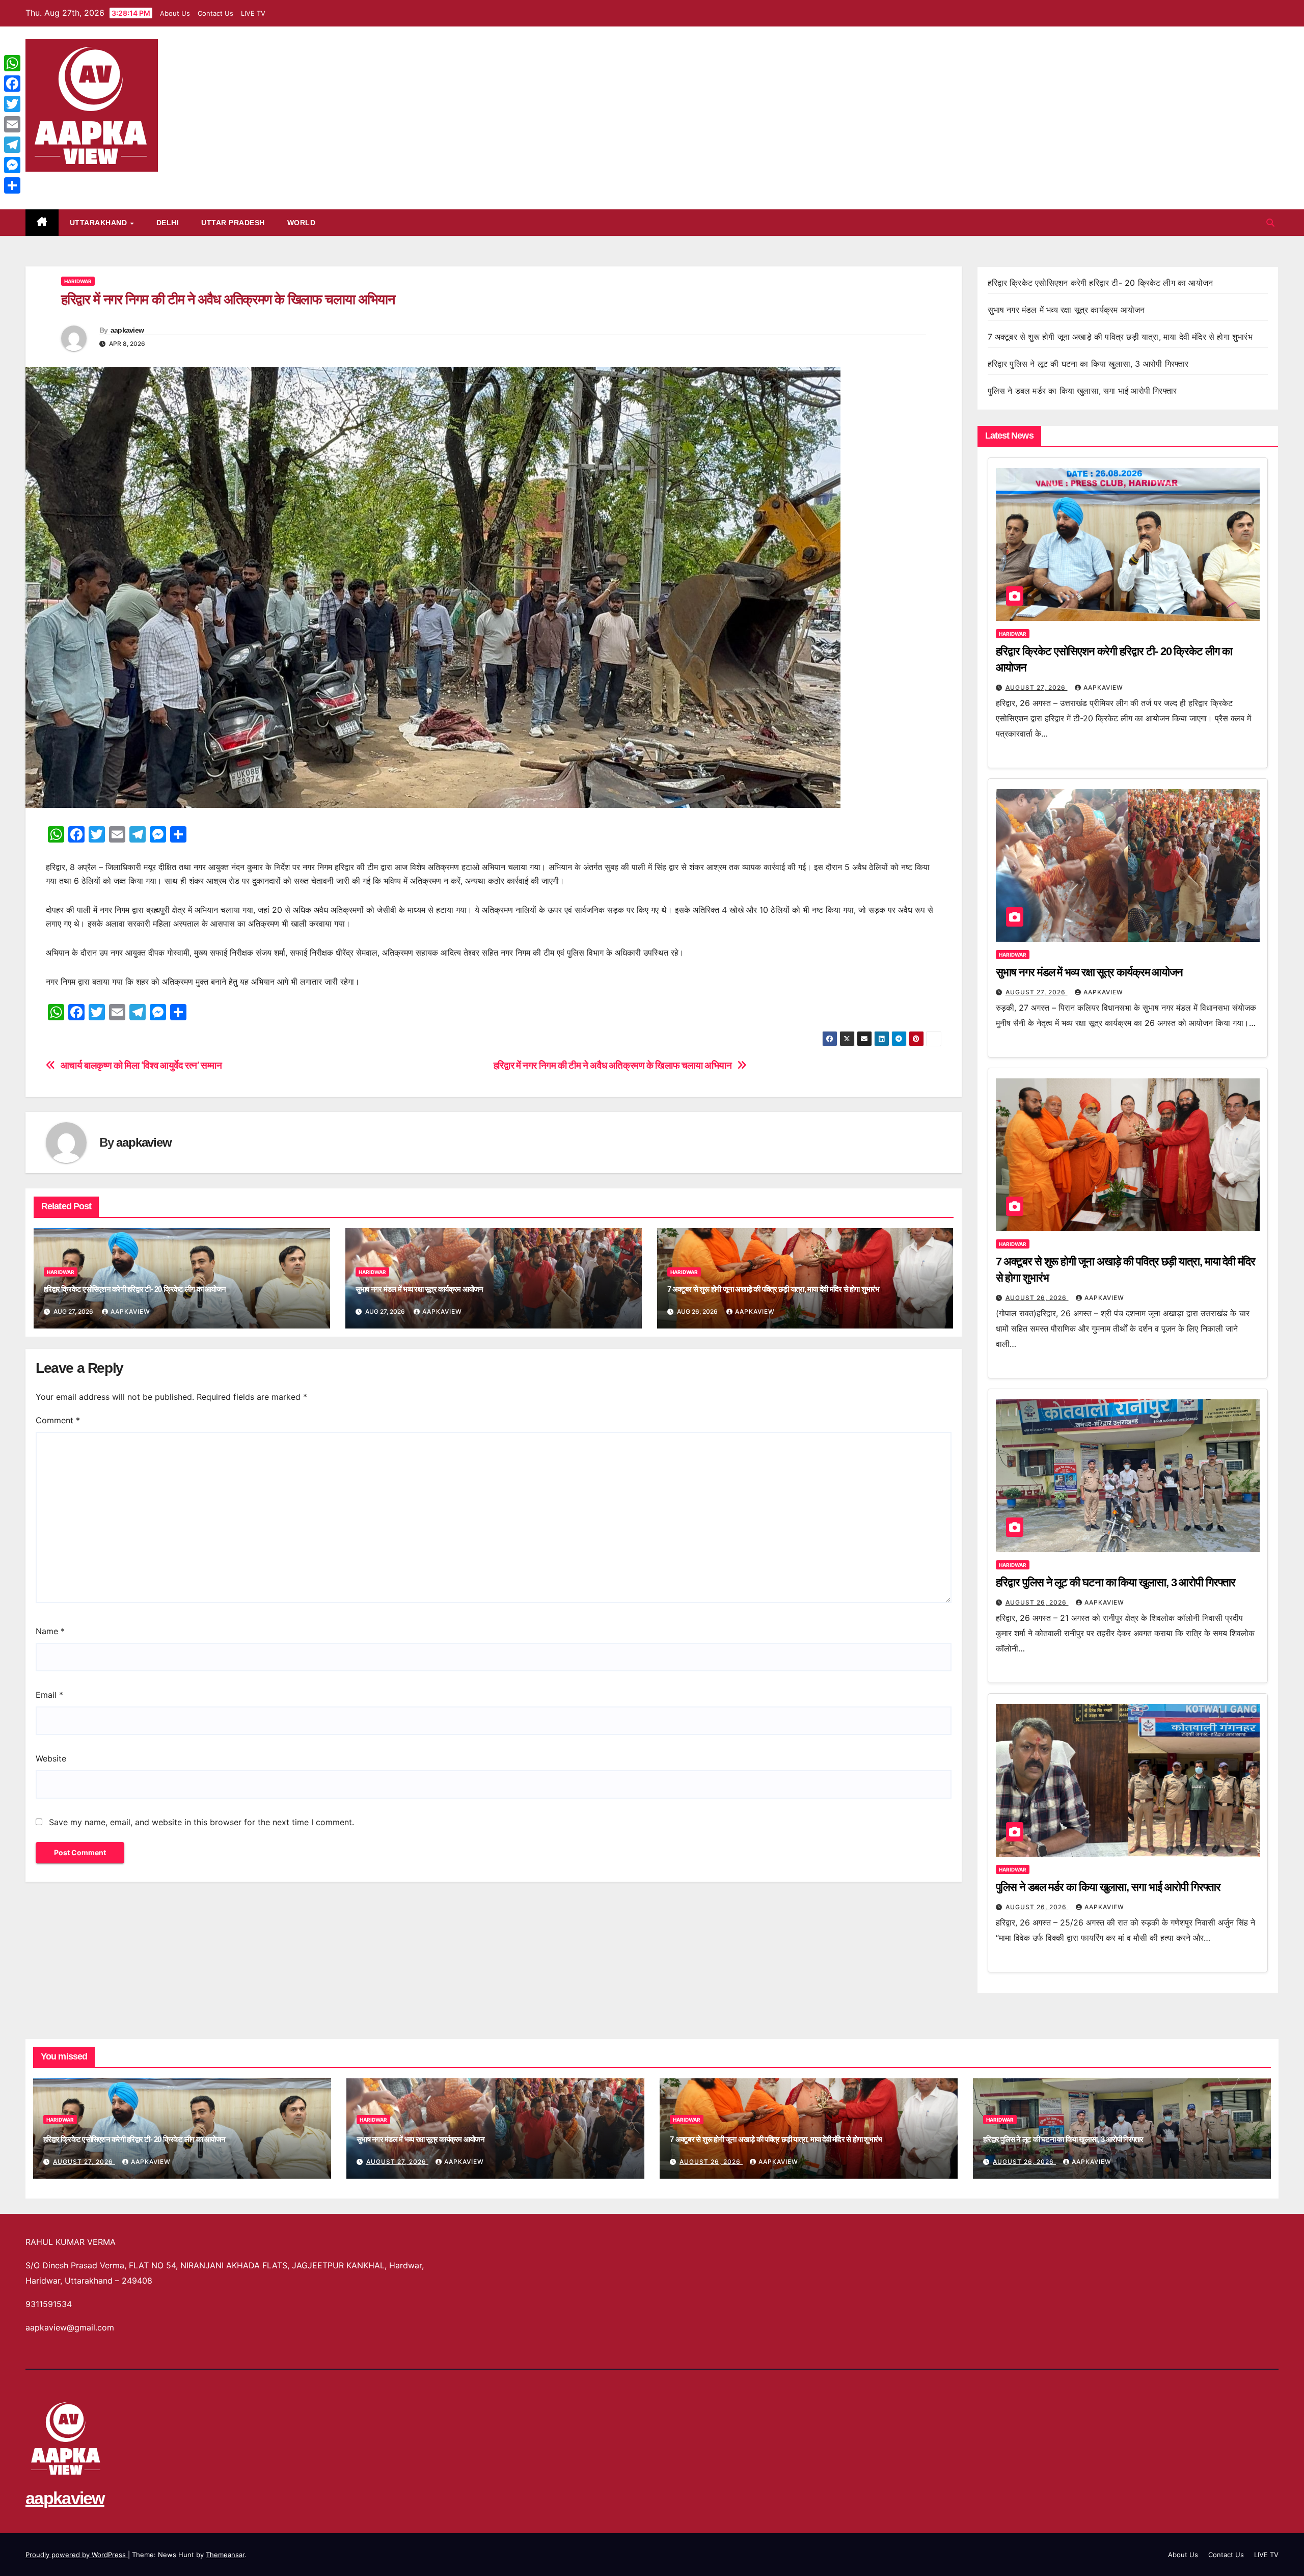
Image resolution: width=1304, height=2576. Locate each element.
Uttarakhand (100, 223)
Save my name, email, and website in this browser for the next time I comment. (201, 1822)
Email (49, 1695)
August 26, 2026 (1037, 1298)
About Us (175, 13)
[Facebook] (12, 84)
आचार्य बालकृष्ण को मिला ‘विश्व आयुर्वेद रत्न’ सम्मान (141, 1065)
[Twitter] (12, 104)
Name (50, 1631)
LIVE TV (253, 13)
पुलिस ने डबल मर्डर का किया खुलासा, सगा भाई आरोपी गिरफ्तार (1082, 391)
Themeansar (225, 2555)
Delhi (168, 223)
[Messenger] (12, 165)
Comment (58, 1420)
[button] (1270, 223)
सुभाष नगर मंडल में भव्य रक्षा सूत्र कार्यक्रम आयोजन (419, 1289)
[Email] (12, 124)
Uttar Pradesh (233, 223)
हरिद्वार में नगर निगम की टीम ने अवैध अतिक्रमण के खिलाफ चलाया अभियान (613, 1065)
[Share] (12, 185)
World (302, 223)
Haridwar (78, 281)
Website (51, 1758)
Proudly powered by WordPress (77, 2555)
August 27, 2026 (1037, 687)
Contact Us (215, 13)
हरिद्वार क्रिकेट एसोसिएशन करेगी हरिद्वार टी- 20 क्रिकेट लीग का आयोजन (135, 1289)
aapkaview (65, 183)
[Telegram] (12, 145)
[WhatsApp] (12, 63)
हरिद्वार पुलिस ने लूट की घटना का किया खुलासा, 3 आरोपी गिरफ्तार (1088, 364)
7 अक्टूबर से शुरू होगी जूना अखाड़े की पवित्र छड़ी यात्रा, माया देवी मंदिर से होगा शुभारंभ (773, 1289)
